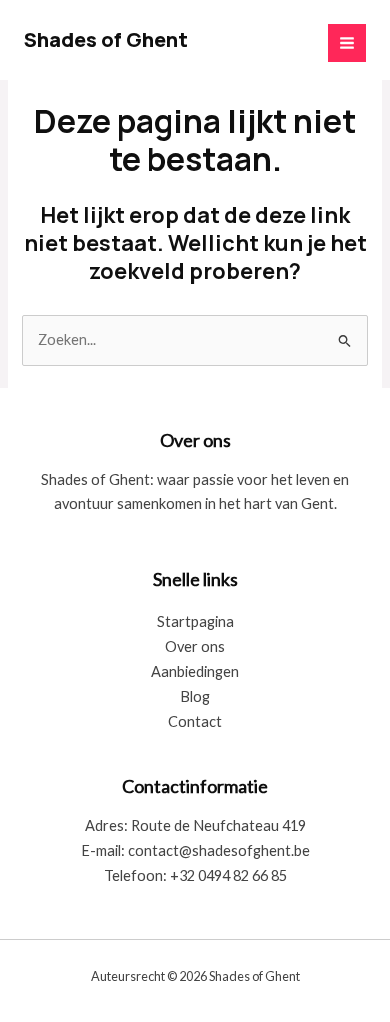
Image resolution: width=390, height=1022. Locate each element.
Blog (195, 696)
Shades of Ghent (106, 39)
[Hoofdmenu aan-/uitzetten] (347, 43)
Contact (195, 721)
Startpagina (195, 621)
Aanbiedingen (195, 671)
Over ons (195, 646)
